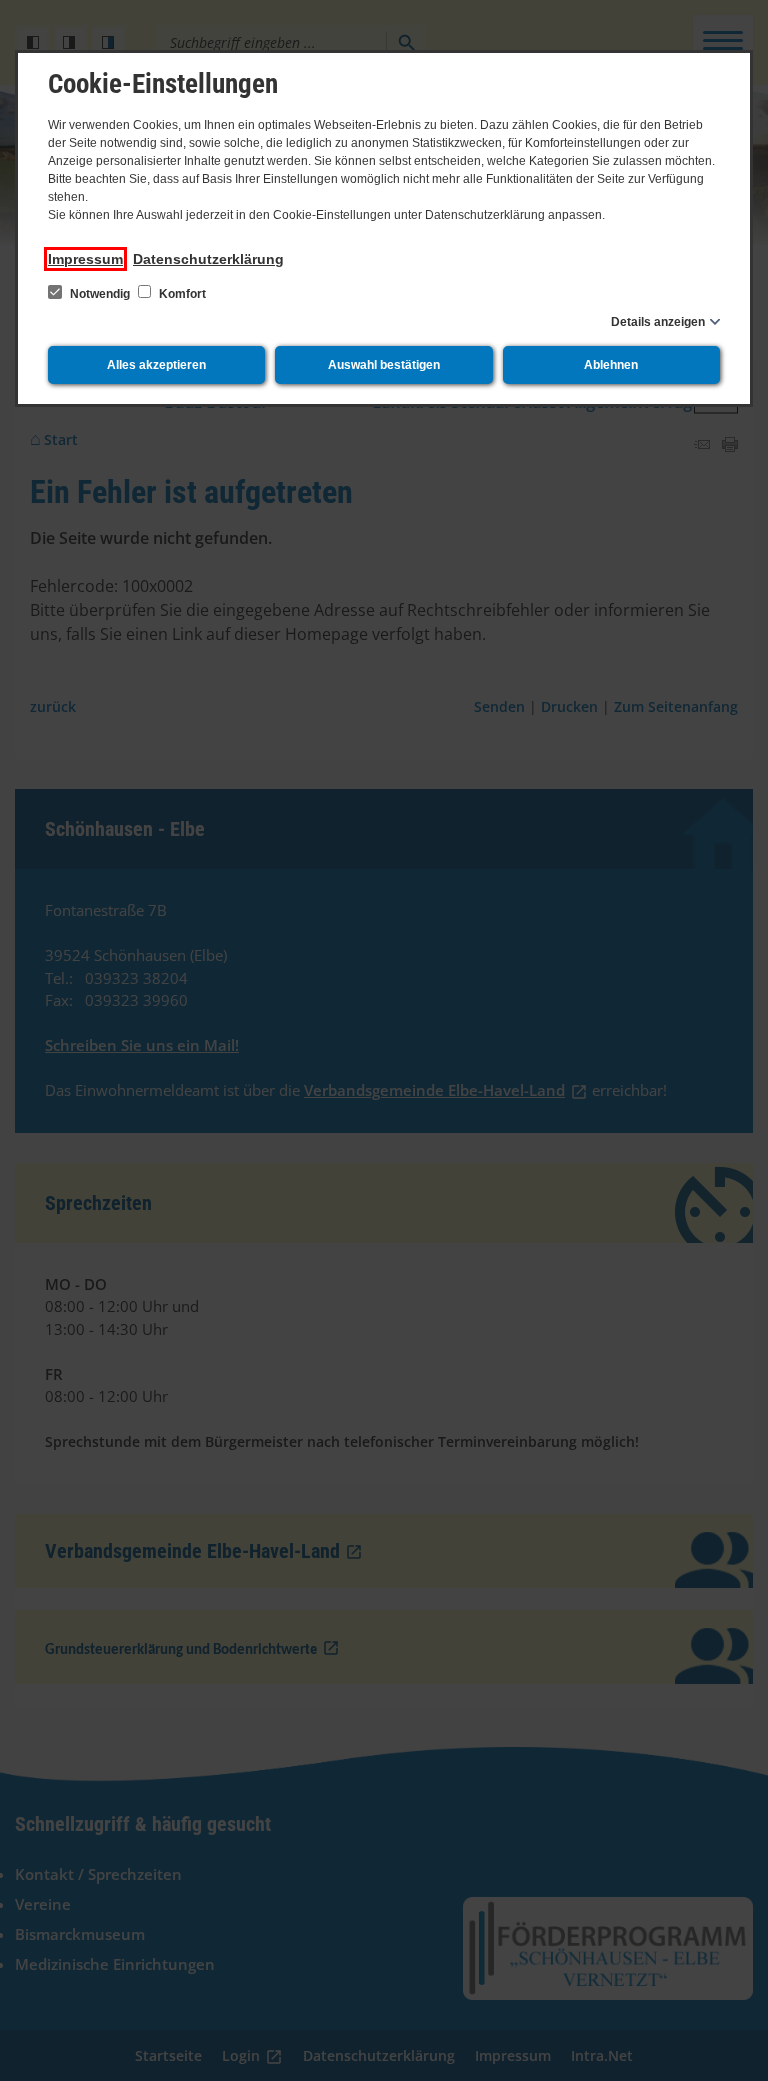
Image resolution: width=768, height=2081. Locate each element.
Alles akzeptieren (156, 365)
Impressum (85, 259)
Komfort (181, 294)
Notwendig (100, 294)
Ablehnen (611, 365)
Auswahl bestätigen (384, 365)
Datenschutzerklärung (208, 259)
